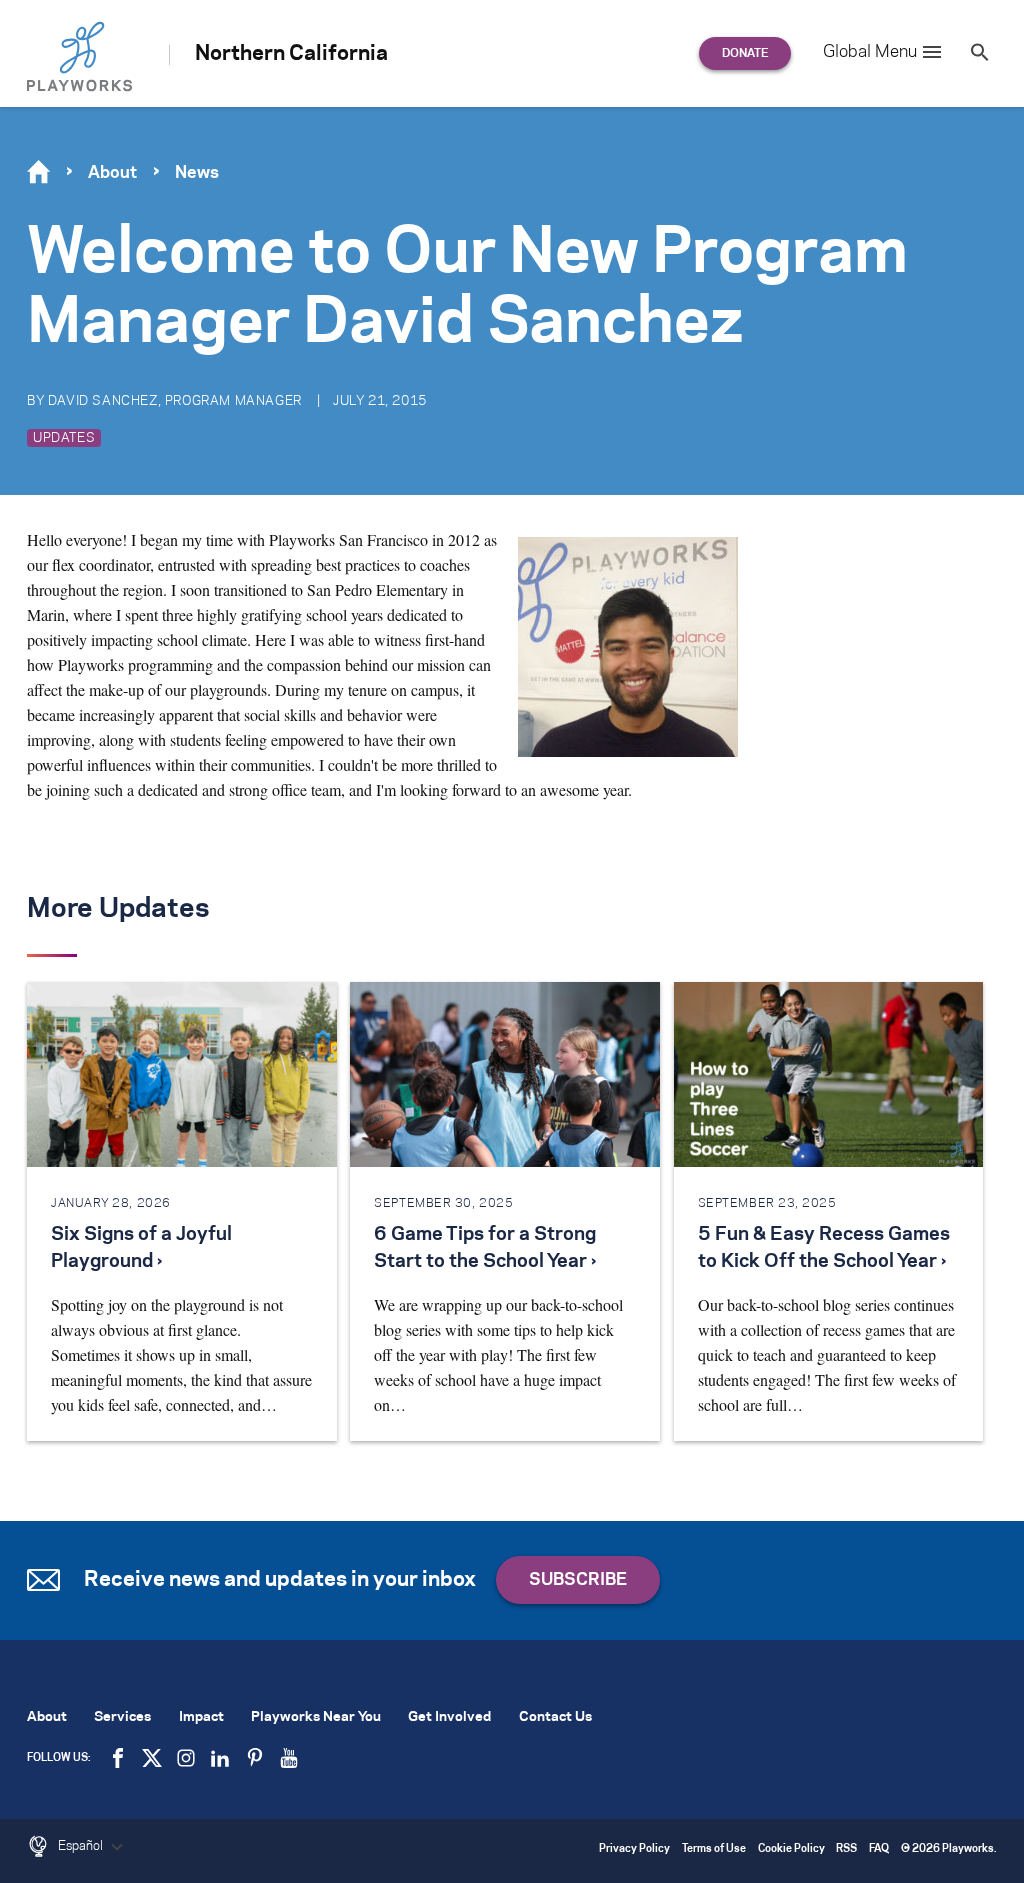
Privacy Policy (634, 1849)
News (197, 173)
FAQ (879, 1849)
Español (82, 1846)
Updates (64, 438)
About (112, 173)
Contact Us (555, 1717)
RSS (846, 1849)
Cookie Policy (791, 1849)
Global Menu (870, 52)
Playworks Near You (316, 1717)
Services (122, 1717)
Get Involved (449, 1717)
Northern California (291, 54)
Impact (201, 1717)
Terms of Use (714, 1849)
